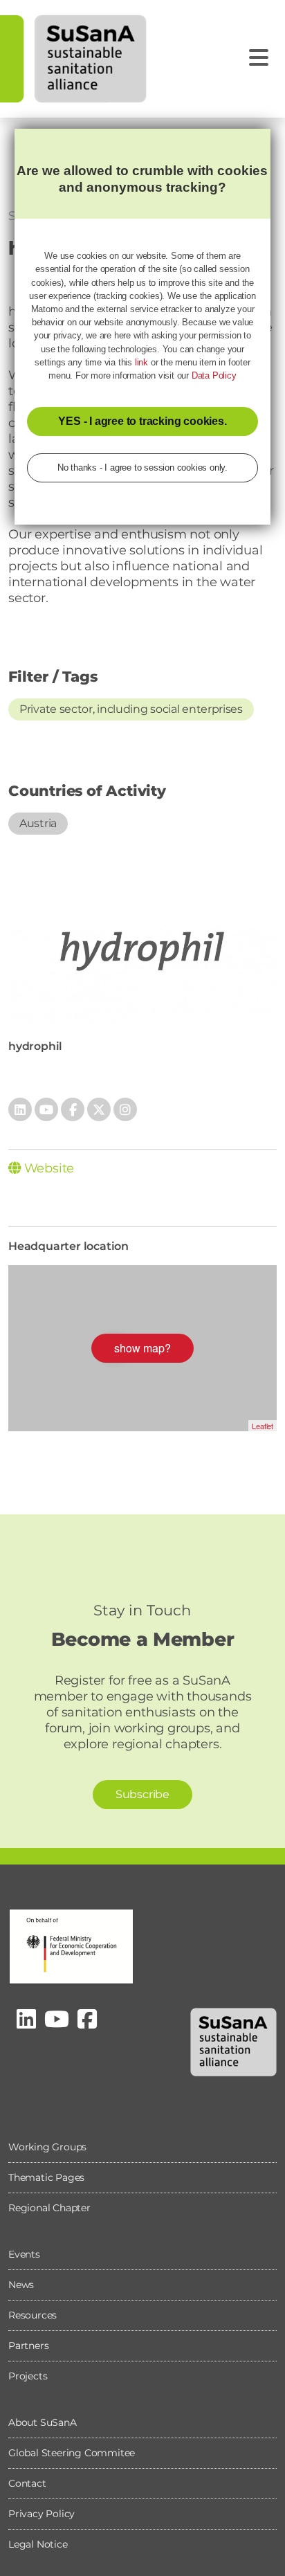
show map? (142, 1348)
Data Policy (214, 375)
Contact (27, 2483)
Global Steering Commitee (72, 2453)
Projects (28, 2376)
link (141, 362)
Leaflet (263, 1426)
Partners (28, 2346)
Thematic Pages (46, 2177)
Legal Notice (38, 2544)
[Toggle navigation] (259, 58)
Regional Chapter (49, 2208)
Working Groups (47, 2147)
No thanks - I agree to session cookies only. (142, 468)
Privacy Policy (42, 2514)
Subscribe (142, 1794)
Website (47, 1168)
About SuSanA (43, 2422)
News (21, 2285)
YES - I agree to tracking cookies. (142, 421)
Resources (33, 2315)
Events (24, 2254)
